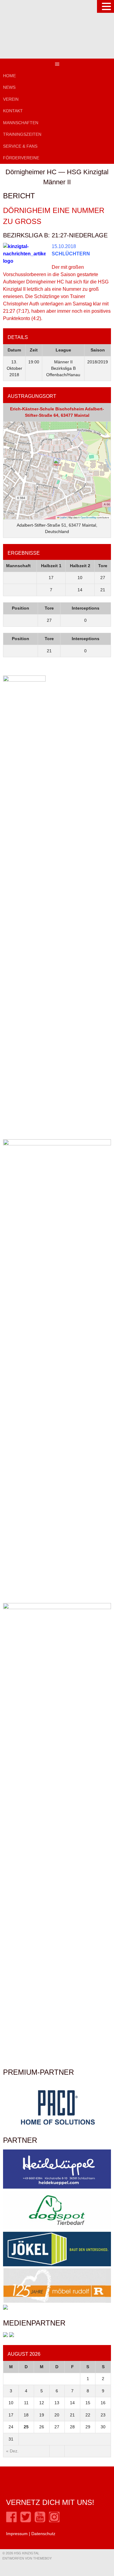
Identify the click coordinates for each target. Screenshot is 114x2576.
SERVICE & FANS (20, 146)
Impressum (17, 2534)
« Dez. (12, 2451)
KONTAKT (13, 111)
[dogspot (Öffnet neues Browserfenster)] (57, 2228)
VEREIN (11, 99)
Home (9, 76)
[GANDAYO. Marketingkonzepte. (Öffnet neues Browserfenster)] (5, 2336)
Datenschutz (43, 2534)
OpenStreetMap (88, 517)
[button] (57, 464)
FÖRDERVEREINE (21, 158)
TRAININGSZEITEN (22, 134)
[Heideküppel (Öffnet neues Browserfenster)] (57, 2187)
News (9, 87)
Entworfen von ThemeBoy (27, 2558)
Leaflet (63, 517)
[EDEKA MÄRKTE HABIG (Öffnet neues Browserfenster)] (5, 2308)
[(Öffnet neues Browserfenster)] (11, 2521)
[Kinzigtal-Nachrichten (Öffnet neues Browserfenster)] (12, 2336)
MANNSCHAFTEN (21, 123)
